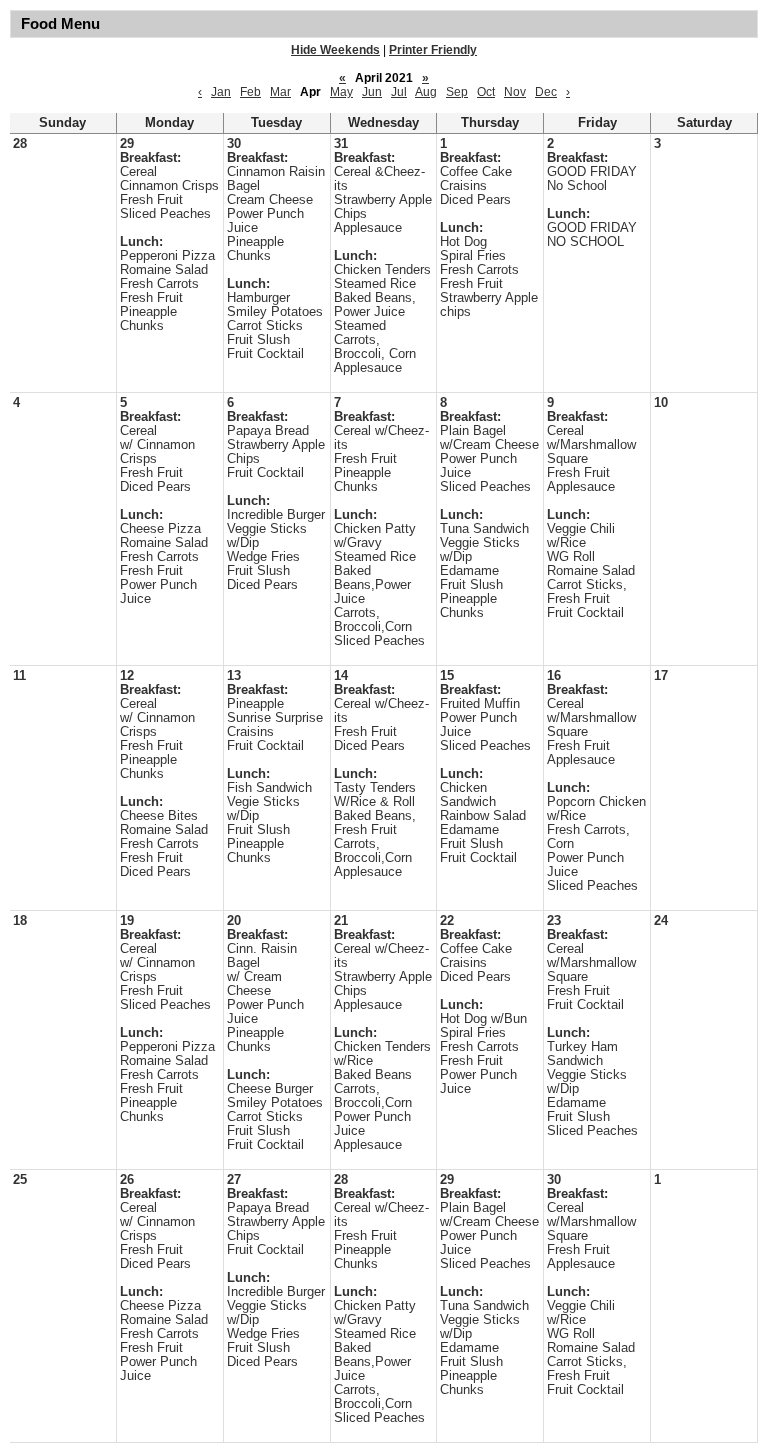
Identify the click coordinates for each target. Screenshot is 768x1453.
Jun (372, 92)
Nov (515, 92)
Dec (546, 92)
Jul (399, 92)
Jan (221, 92)
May (341, 92)
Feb (250, 92)
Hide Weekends (335, 50)
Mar (280, 92)
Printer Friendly (433, 50)
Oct (486, 92)
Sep (457, 92)
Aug (426, 92)
